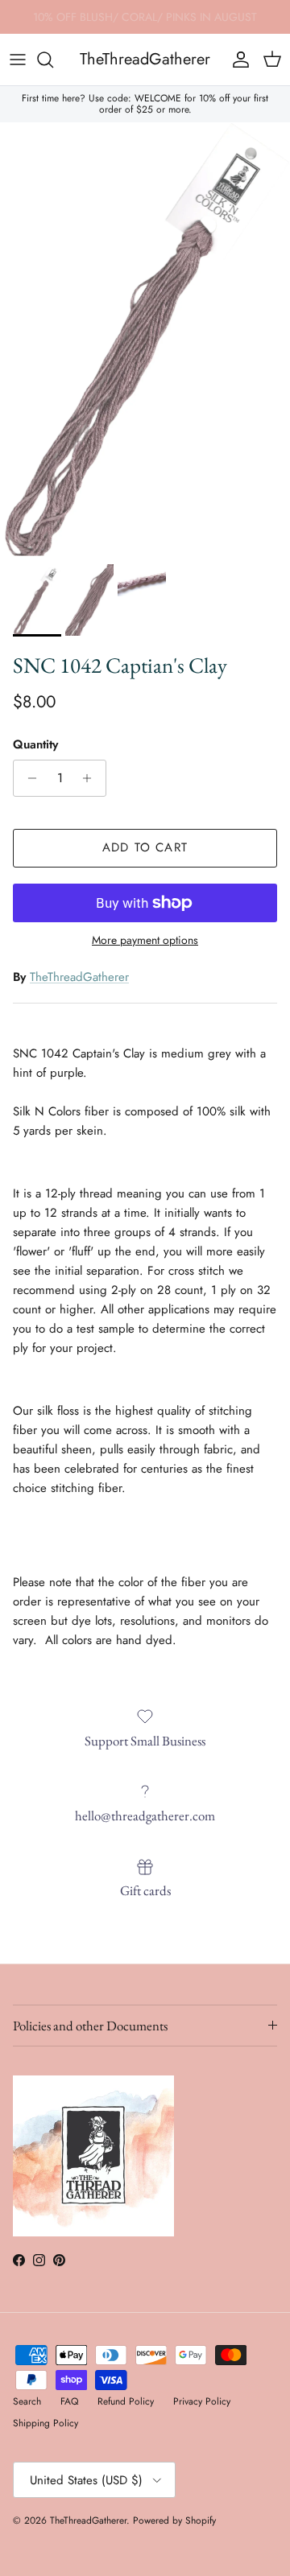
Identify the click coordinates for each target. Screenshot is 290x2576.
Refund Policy (126, 2401)
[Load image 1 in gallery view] (145, 339)
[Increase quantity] (91, 778)
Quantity (35, 745)
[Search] (53, 60)
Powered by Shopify (174, 2520)
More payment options (145, 940)
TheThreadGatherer (79, 977)
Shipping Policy (46, 2423)
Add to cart (145, 847)
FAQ (69, 2401)
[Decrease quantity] (28, 778)
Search (27, 2401)
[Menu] (18, 60)
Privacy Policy (202, 2401)
